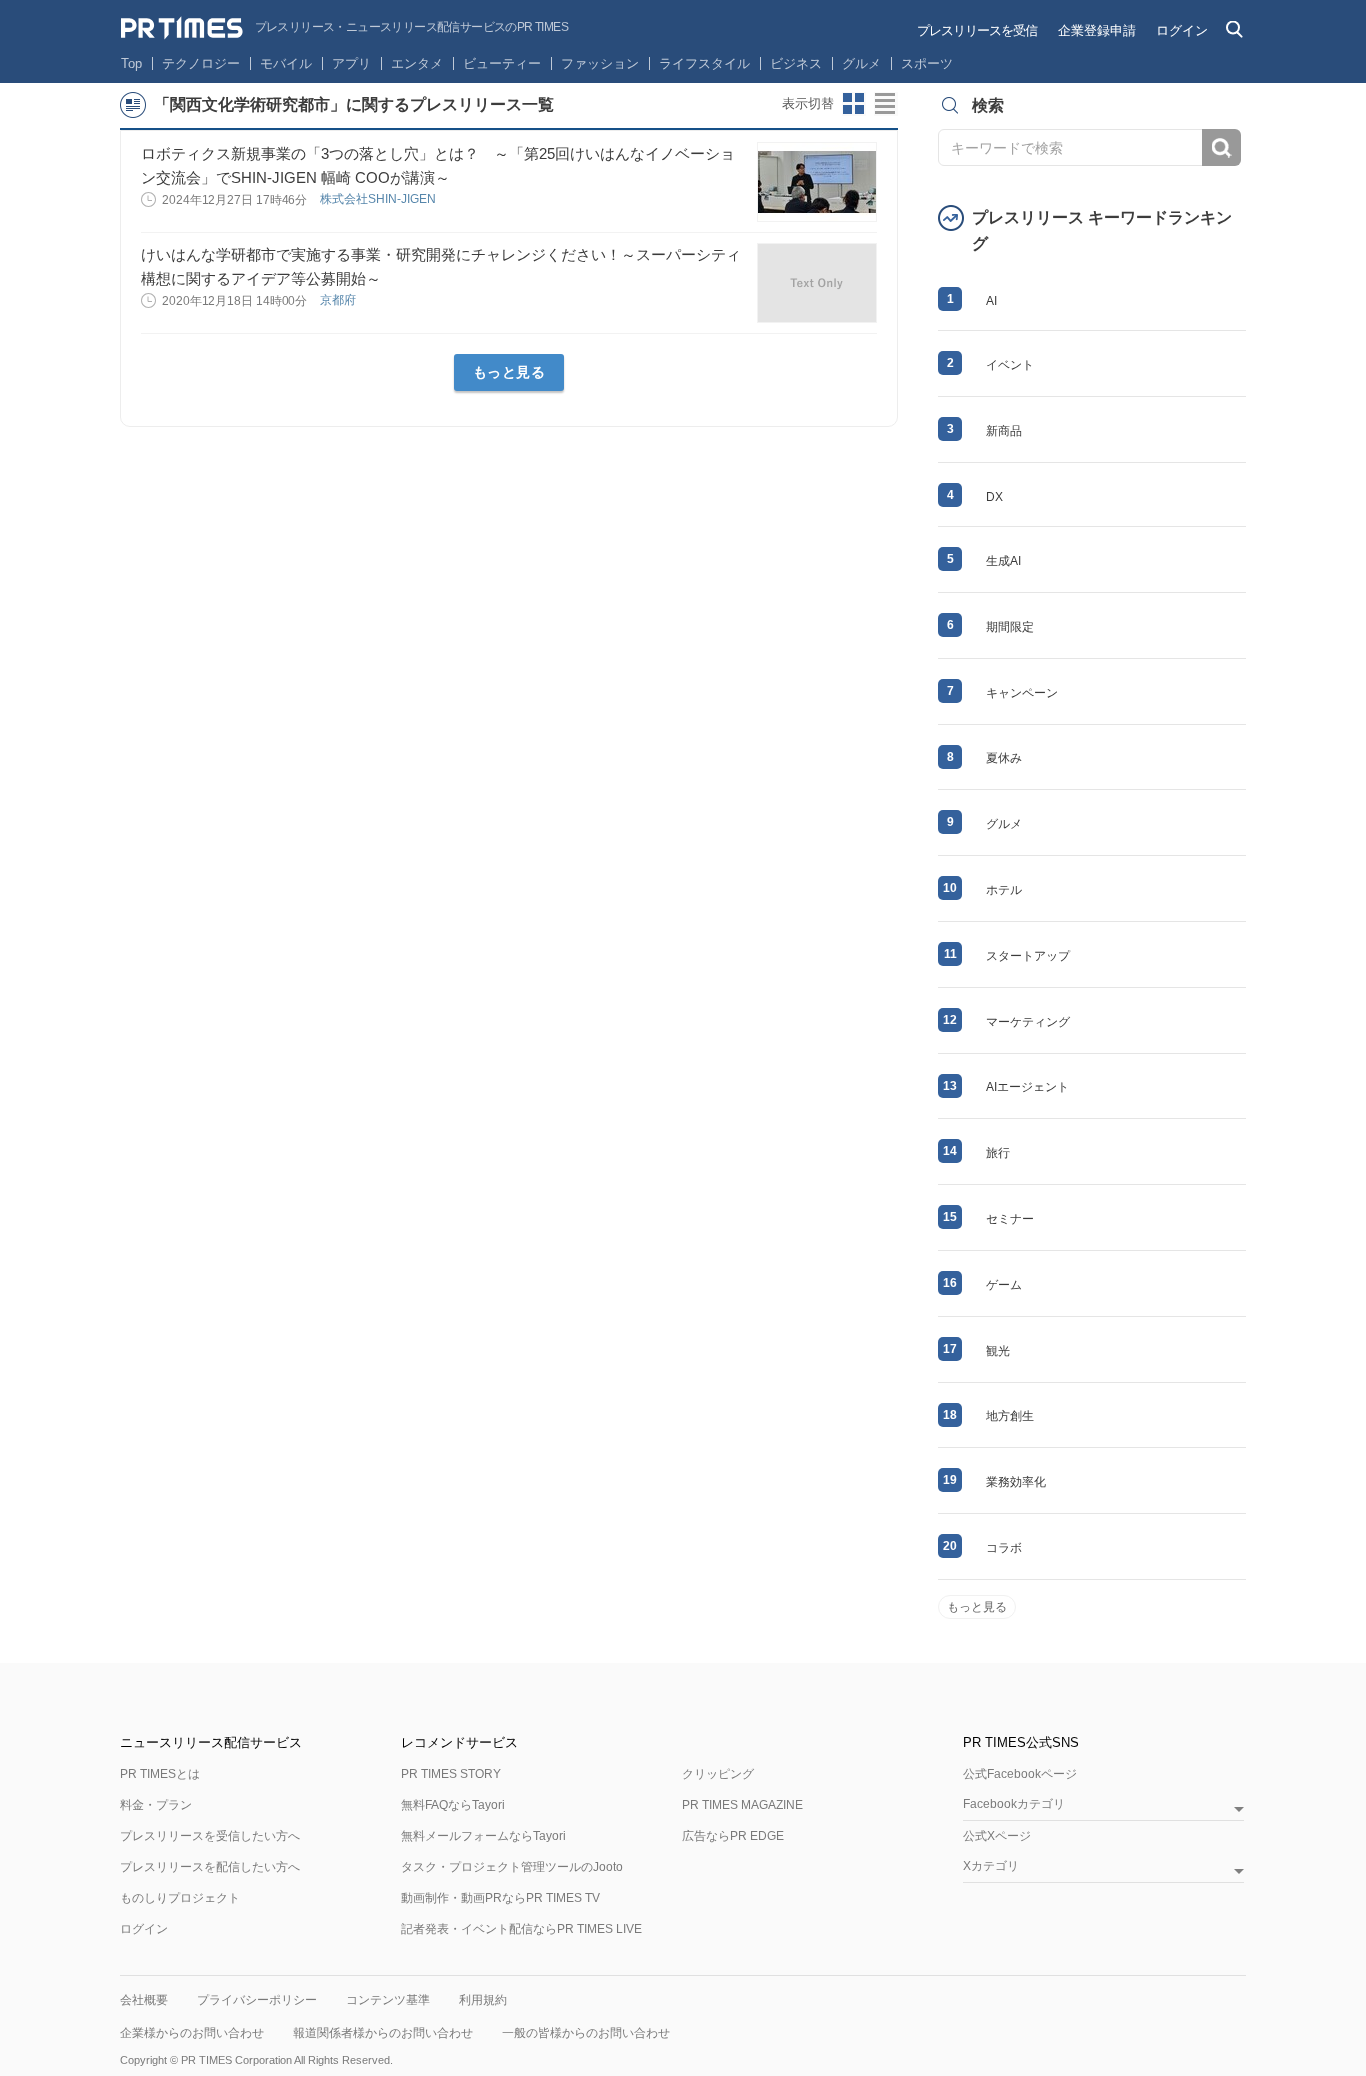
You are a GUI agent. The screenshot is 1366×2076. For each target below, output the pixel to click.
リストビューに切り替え (886, 104)
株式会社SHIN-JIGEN (379, 199)
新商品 (1004, 431)
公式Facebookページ (1020, 1774)
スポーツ (927, 63)
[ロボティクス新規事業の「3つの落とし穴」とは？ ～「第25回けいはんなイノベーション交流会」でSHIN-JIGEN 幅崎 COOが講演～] (817, 182)
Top (131, 63)
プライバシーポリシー (257, 2000)
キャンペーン (1022, 693)
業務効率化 (1016, 1482)
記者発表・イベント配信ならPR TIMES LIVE (521, 1929)
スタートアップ (1028, 956)
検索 (1221, 147)
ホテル (1004, 890)
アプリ (351, 63)
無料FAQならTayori (453, 1805)
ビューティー (502, 63)
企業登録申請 (1097, 30)
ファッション (600, 63)
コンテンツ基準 (388, 2000)
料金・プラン (156, 1805)
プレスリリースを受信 (977, 30)
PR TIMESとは (160, 1774)
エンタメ (417, 63)
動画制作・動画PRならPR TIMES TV (500, 1898)
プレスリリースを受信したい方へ (210, 1836)
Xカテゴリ (991, 1866)
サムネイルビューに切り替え (854, 104)
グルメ (861, 63)
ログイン (1182, 30)
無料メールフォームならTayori (483, 1836)
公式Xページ (997, 1836)
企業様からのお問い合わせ (192, 2033)
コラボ (1004, 1548)
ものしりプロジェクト (180, 1898)
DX (994, 497)
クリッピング (718, 1774)
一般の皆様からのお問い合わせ (586, 2033)
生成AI (1003, 561)
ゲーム (1004, 1285)
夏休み (1004, 758)
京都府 (339, 300)
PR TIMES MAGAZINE (742, 1805)
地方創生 (1010, 1416)
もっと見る (509, 372)
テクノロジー (201, 63)
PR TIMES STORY (451, 1774)
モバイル (286, 63)
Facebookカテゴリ (1014, 1804)
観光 (998, 1351)
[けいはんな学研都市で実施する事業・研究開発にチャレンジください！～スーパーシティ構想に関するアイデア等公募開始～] (817, 283)
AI (991, 301)
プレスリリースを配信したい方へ (210, 1867)
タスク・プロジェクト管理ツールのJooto (512, 1867)
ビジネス (796, 63)
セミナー (1010, 1219)
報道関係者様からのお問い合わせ (383, 2033)
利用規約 (483, 2000)
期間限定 (1010, 627)
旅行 (998, 1153)
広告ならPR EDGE (733, 1836)
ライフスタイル (704, 63)
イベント (1010, 365)
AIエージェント (1027, 1087)
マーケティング (1028, 1022)
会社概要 (144, 2000)
